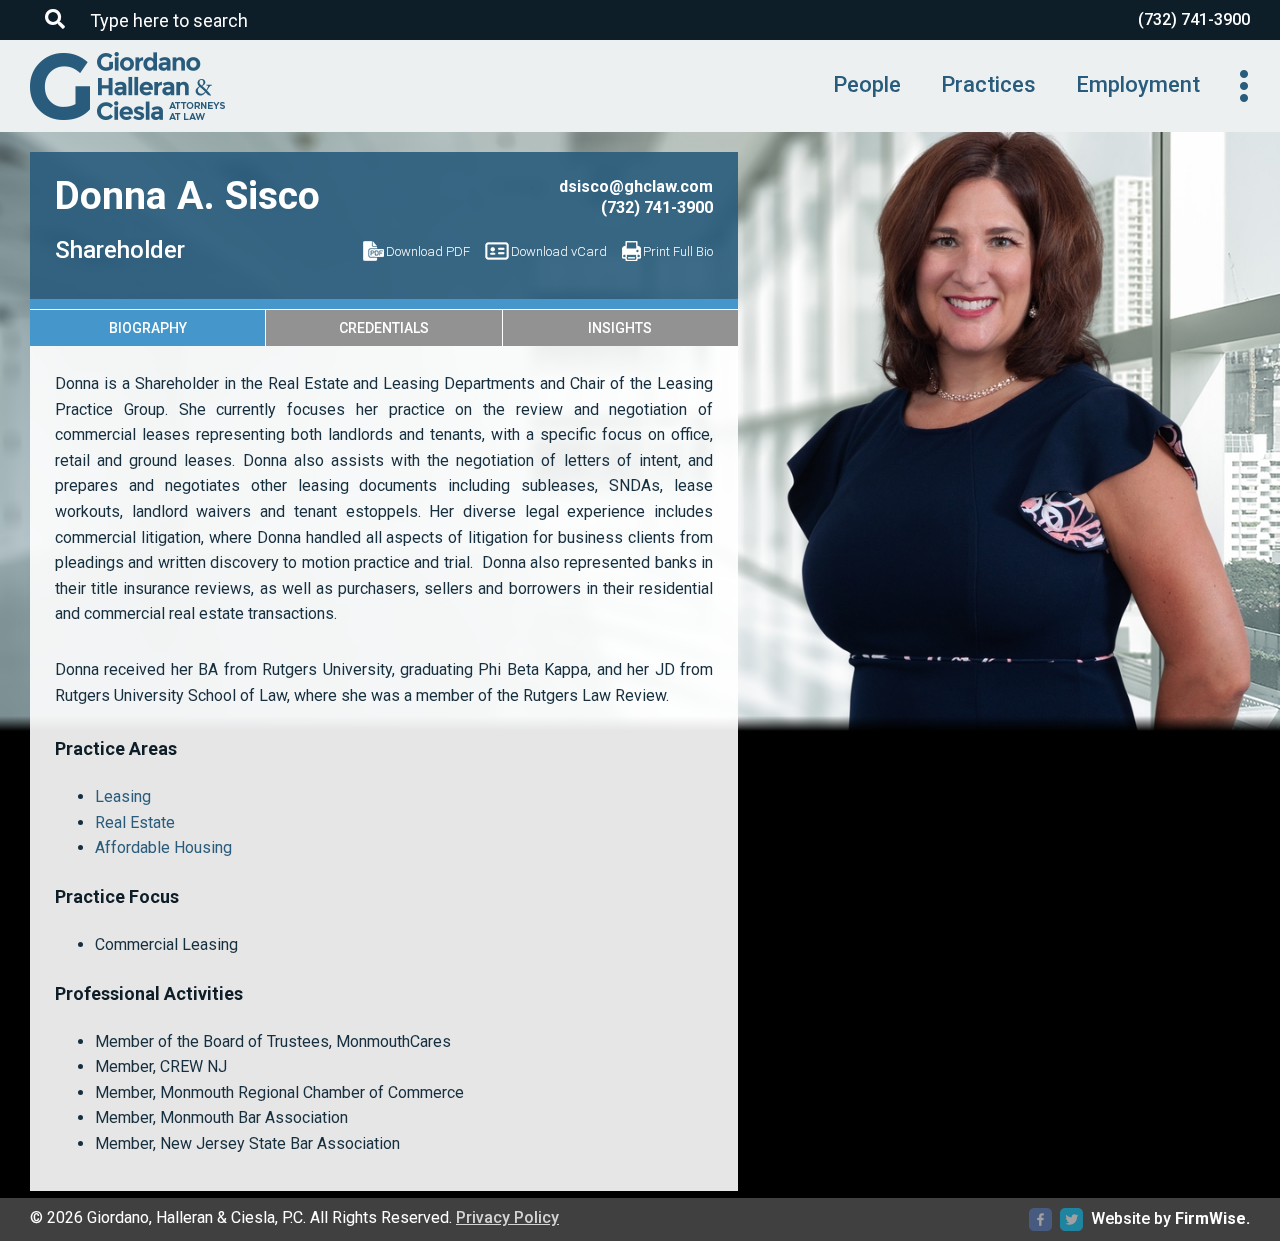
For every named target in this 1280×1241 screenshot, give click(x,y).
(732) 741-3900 (1194, 19)
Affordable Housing (163, 847)
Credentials (384, 328)
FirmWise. (1212, 1218)
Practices (988, 84)
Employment (1138, 84)
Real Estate (135, 822)
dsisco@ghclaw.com (636, 186)
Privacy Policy (507, 1217)
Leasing (123, 796)
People (867, 84)
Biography (148, 328)
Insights (620, 328)
